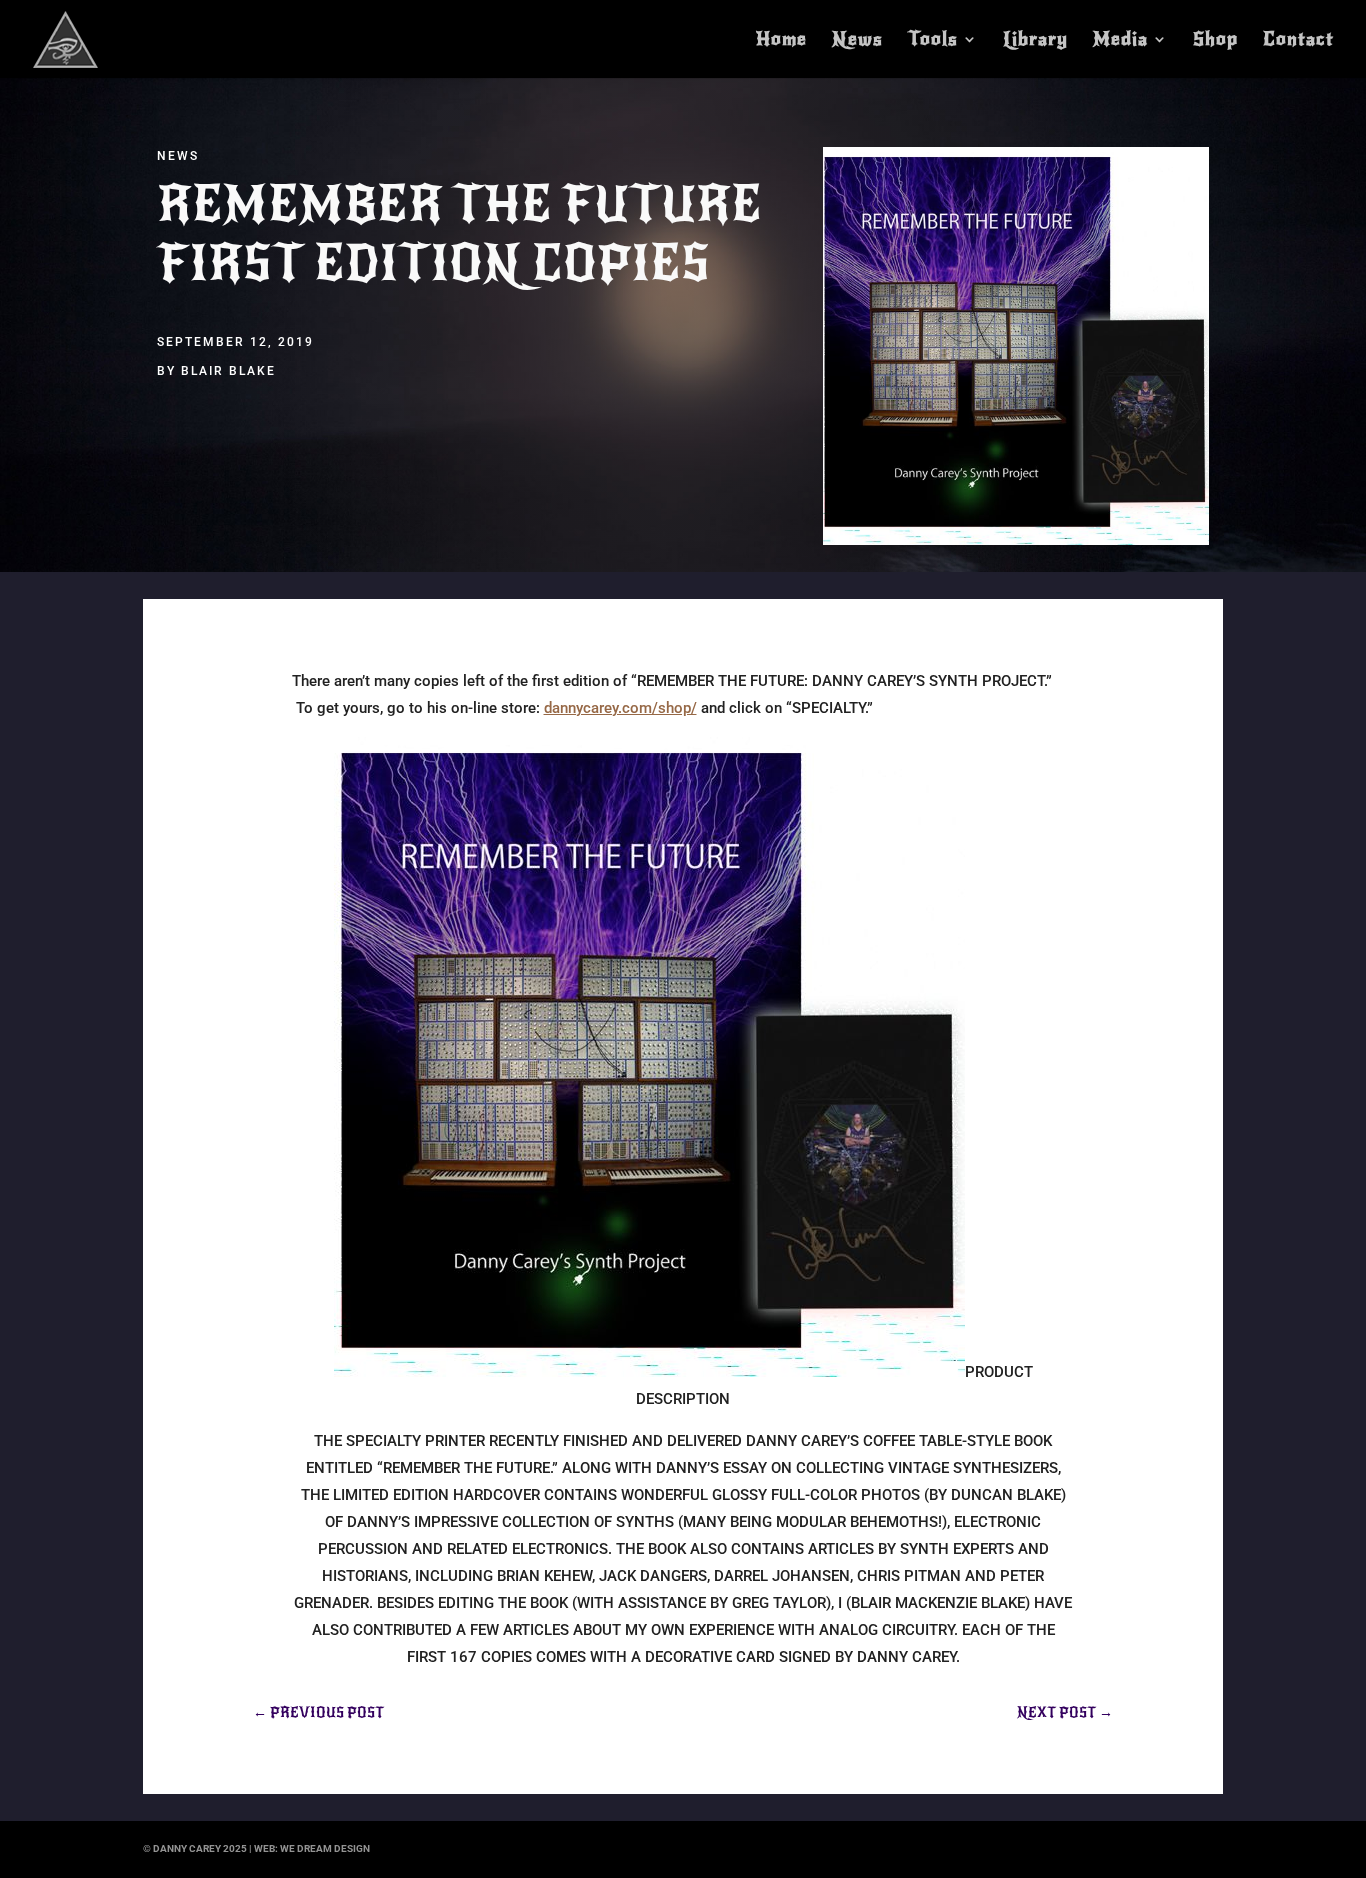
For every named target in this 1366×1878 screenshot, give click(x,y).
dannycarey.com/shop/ (620, 708)
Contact (1298, 41)
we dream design (325, 1848)
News (857, 41)
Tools (933, 41)
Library (1035, 41)
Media (1120, 41)
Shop (1215, 41)
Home (781, 41)
